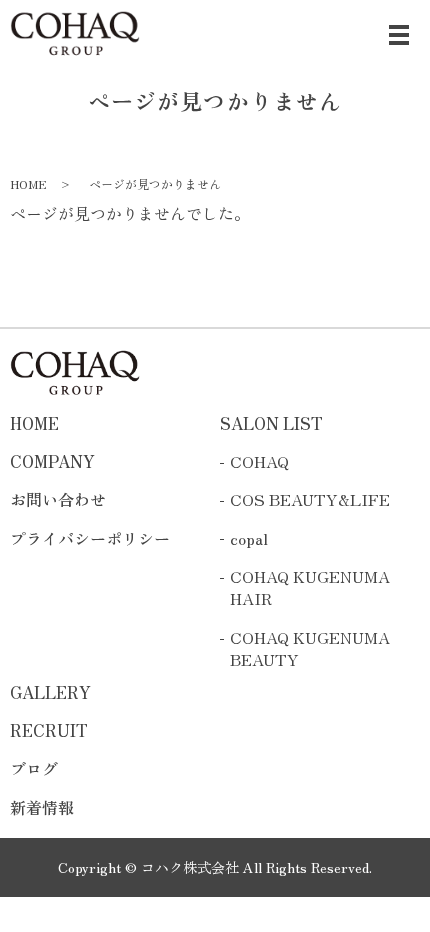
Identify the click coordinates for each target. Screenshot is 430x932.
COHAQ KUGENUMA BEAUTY (310, 648)
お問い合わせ (58, 499)
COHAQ (259, 461)
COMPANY (52, 461)
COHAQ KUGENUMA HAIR (310, 587)
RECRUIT (49, 730)
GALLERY (50, 692)
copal (249, 538)
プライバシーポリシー (90, 538)
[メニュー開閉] (399, 35)
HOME (28, 183)
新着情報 (42, 807)
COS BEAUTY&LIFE (310, 499)
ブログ (34, 768)
